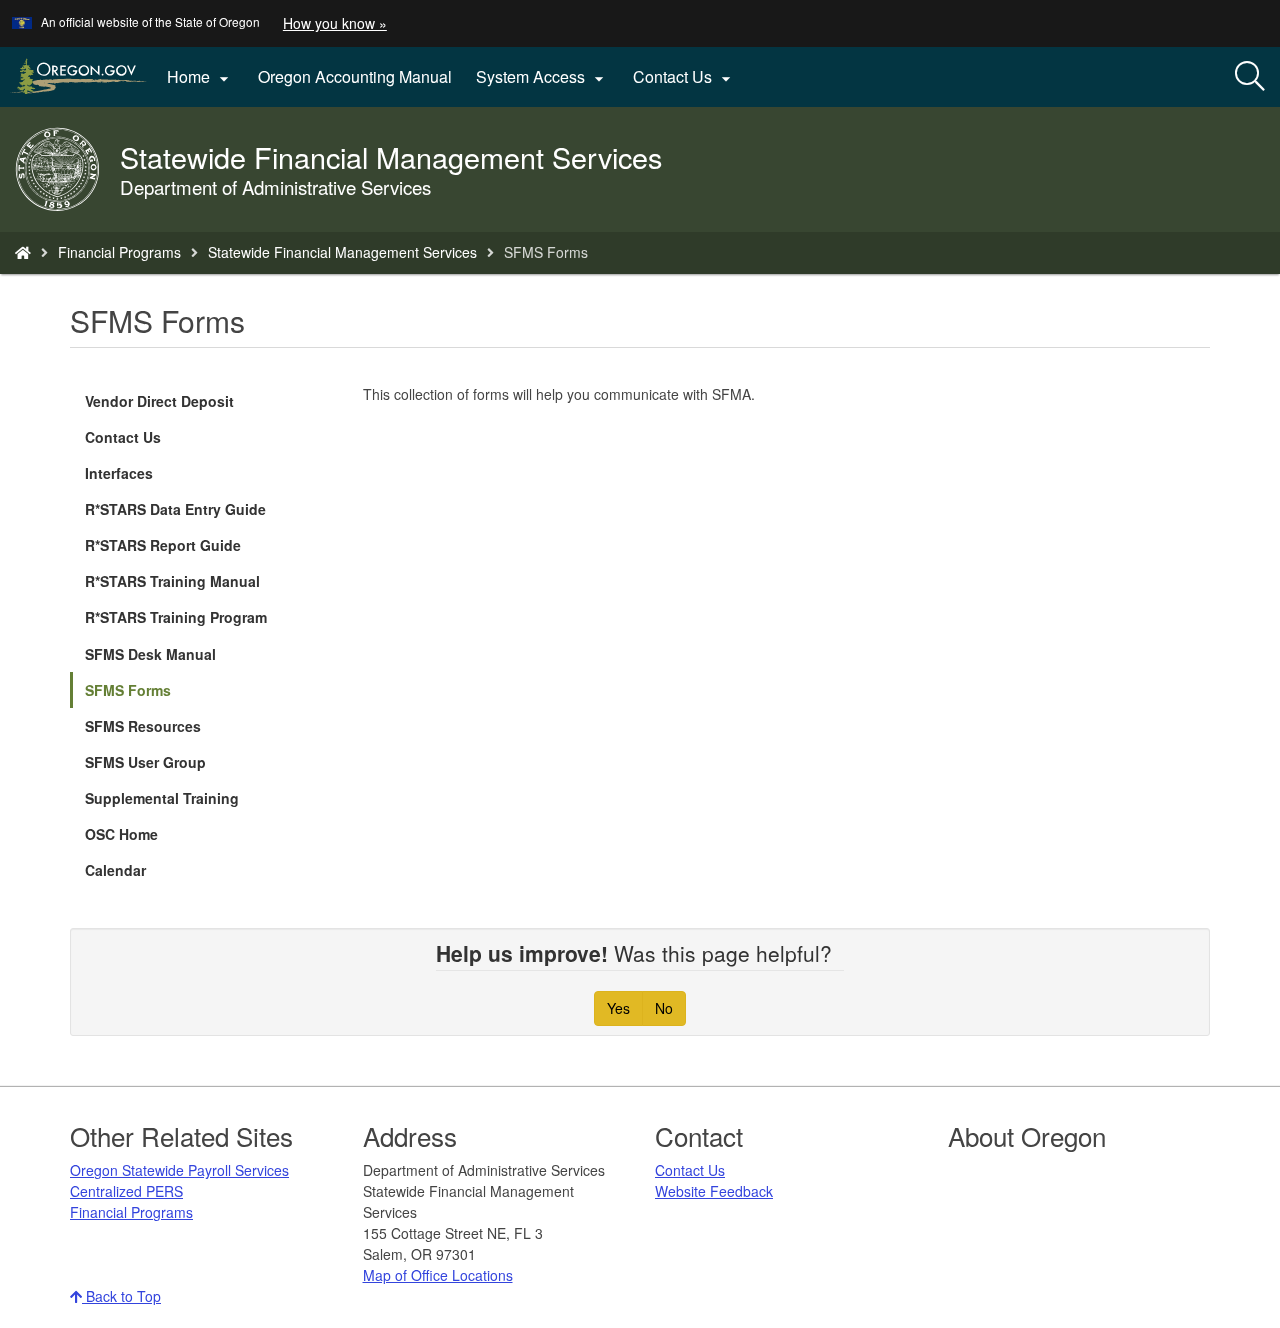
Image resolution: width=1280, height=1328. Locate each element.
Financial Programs (119, 252)
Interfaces (119, 473)
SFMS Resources (143, 726)
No (664, 1008)
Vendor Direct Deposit (159, 401)
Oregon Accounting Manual (355, 76)
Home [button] (200, 77)
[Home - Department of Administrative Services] (23, 252)
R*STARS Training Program (176, 617)
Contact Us (123, 437)
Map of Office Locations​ (438, 1275)
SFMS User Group (145, 762)
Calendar (115, 870)
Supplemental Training (162, 798)
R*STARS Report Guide (163, 545)
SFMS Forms (128, 690)
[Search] (1250, 77)
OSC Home (121, 834)
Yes (618, 1008)
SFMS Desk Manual (150, 654)
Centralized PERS (126, 1191)
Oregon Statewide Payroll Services (179, 1170)
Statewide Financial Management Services (342, 252)
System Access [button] (542, 77)
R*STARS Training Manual (172, 581)
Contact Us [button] (684, 77)
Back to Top (121, 1296)
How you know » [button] (335, 23)
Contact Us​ (690, 1170)
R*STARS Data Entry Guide (175, 509)
